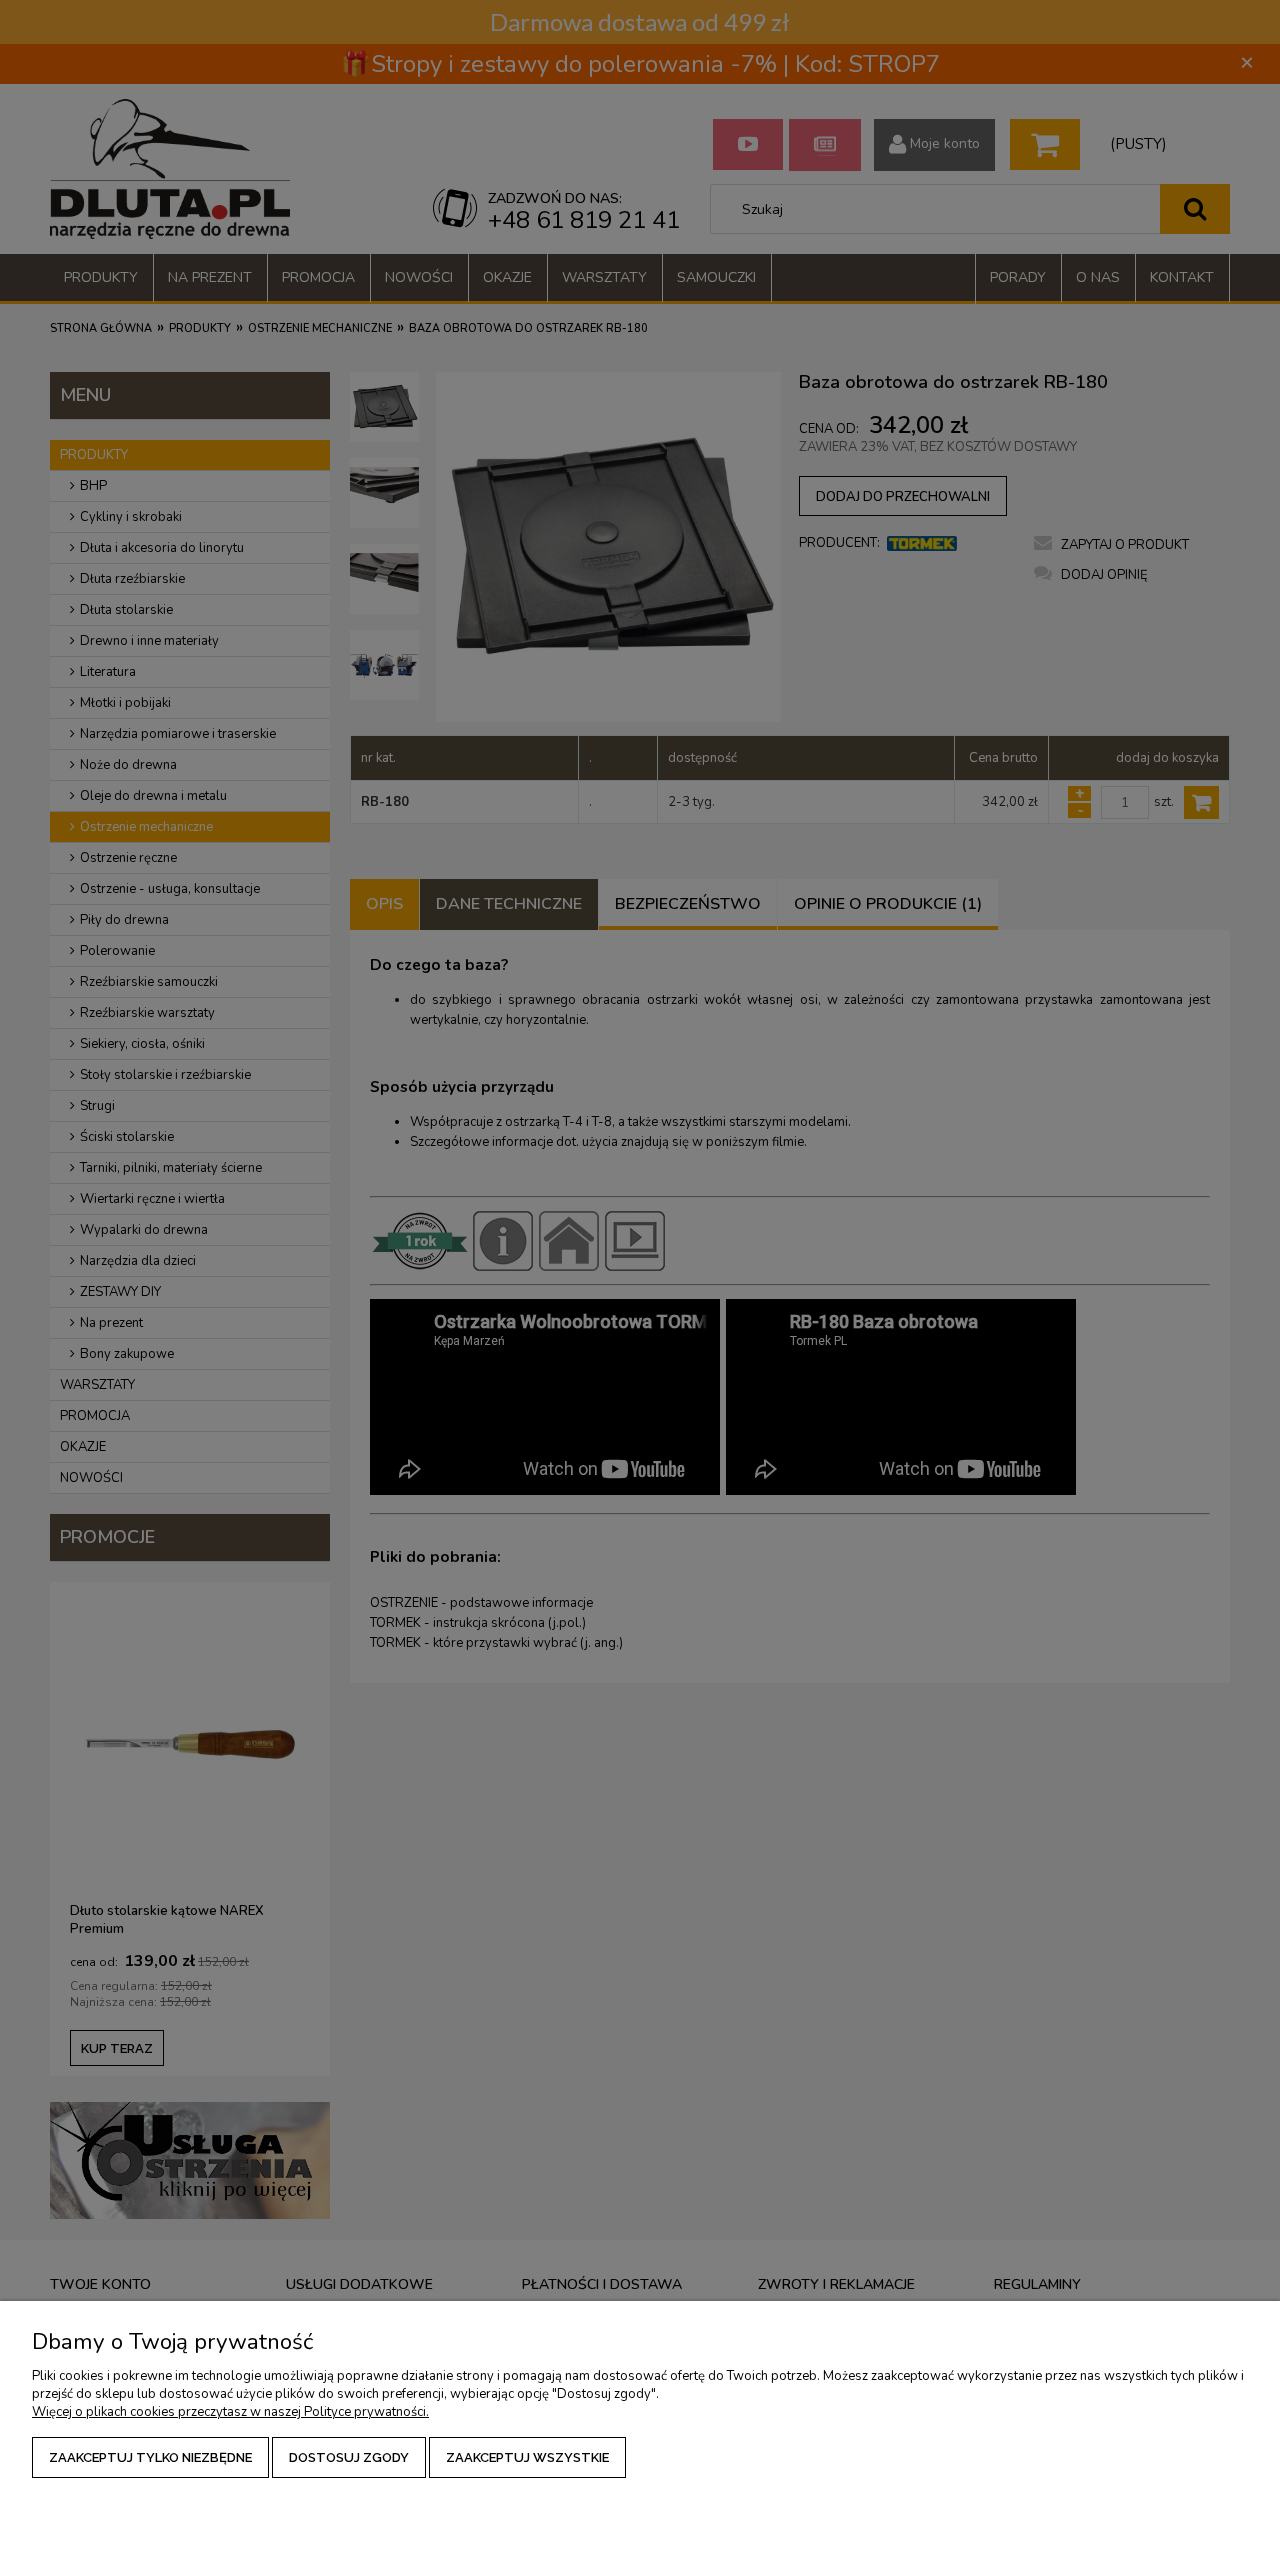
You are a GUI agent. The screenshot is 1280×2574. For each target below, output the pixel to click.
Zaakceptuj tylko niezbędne (150, 2457)
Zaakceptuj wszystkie (527, 2457)
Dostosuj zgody (349, 2457)
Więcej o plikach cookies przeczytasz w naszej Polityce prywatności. (230, 2412)
